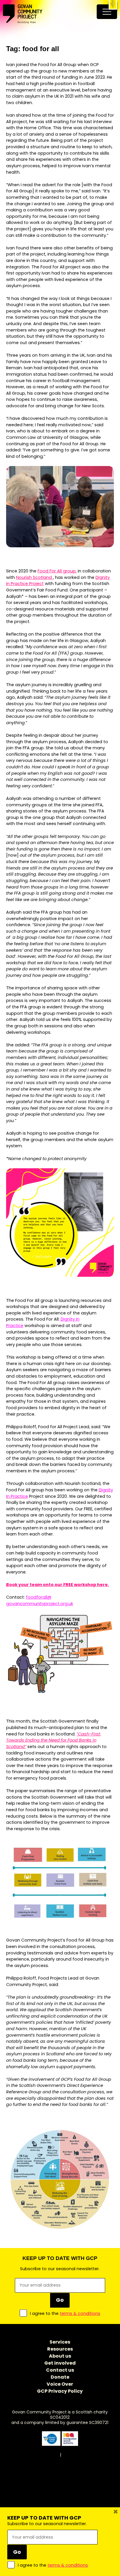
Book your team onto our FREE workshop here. (58, 1585)
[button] (113, 5)
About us (60, 2356)
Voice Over (60, 2384)
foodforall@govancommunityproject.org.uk (40, 1600)
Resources (60, 2349)
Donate (60, 2377)
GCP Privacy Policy (60, 2391)
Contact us (60, 2370)
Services (60, 2342)
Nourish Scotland (35, 577)
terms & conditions (80, 2313)
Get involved (60, 2363)
